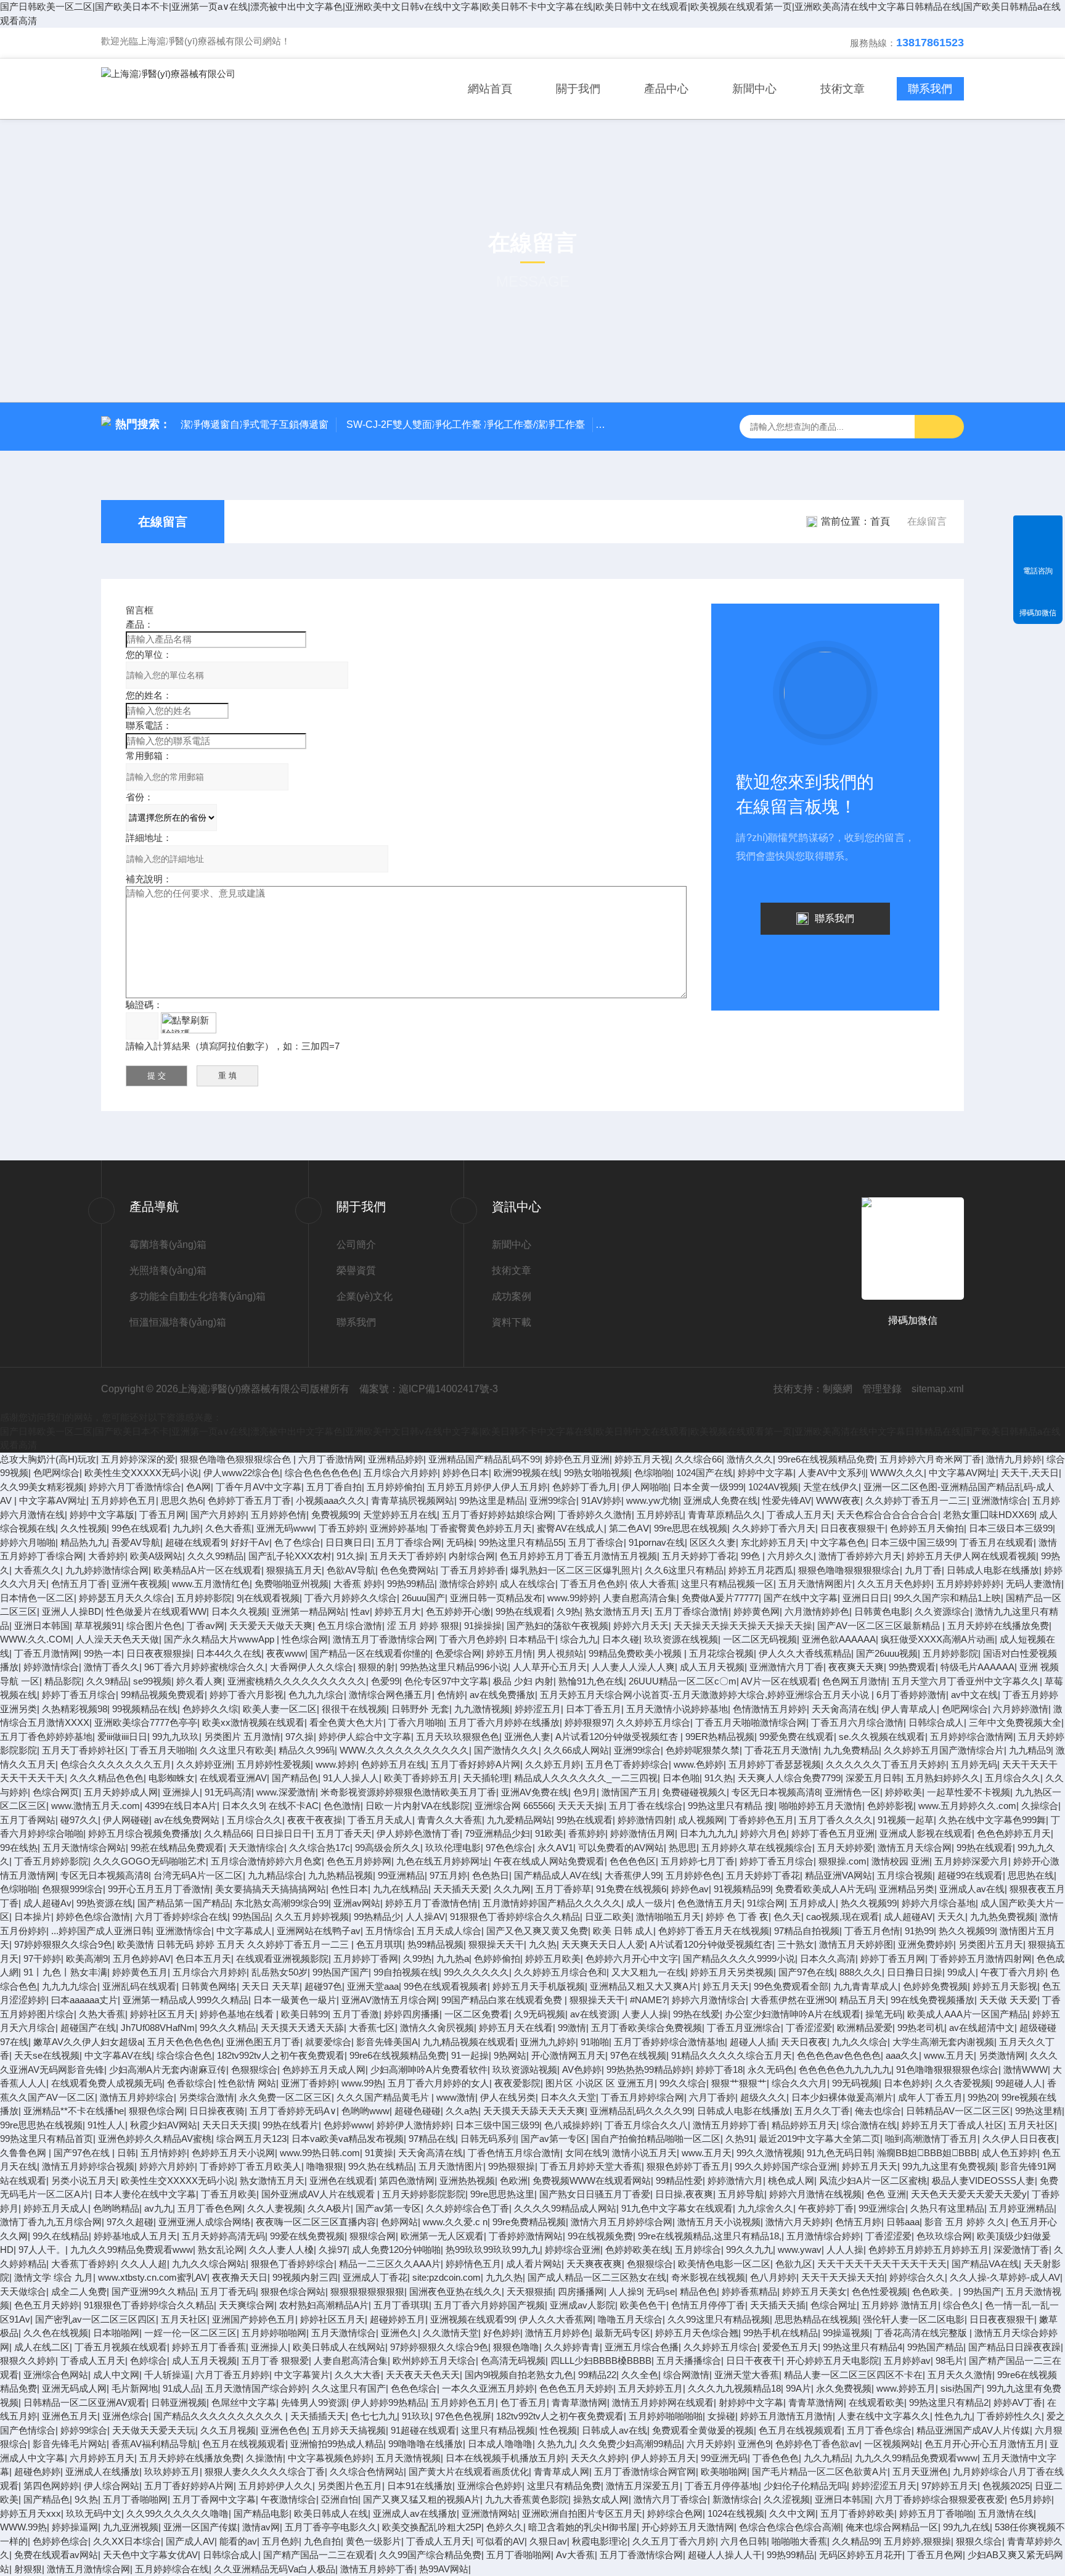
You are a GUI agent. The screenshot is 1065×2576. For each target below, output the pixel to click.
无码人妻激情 (1034, 1584)
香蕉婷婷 (587, 1833)
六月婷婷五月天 (102, 2458)
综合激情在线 (869, 2125)
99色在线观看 (140, 1528)
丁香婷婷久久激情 (595, 1515)
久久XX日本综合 (127, 2541)
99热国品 (251, 1917)
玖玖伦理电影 (453, 1848)
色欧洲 (514, 2180)
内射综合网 (472, 1556)
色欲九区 (794, 2264)
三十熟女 (796, 1944)
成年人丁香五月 (930, 2097)
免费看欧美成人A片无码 (825, 1889)
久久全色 (640, 2375)
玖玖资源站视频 (525, 2069)
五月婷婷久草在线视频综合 (757, 1848)
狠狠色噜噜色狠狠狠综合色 (237, 1459)
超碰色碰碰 (418, 2111)
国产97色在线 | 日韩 (95, 2153)
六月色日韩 (744, 2541)
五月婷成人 (813, 1903)
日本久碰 (621, 1639)
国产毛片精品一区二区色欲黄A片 (820, 2471)
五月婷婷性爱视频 (274, 1764)
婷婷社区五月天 (162, 2014)
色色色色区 (633, 1861)
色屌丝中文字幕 (244, 2402)
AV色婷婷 (582, 2069)
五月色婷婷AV (142, 1959)
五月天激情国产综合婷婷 (256, 2388)
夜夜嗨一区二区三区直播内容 (316, 2222)
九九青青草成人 (866, 1986)
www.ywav (800, 2250)
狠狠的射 (377, 1667)
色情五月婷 (858, 2222)
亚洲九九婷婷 (548, 2042)
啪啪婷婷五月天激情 (821, 1806)
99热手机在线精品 (781, 2333)
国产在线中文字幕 (801, 1598)
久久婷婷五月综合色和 (560, 1972)
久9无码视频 (540, 2014)
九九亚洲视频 (131, 2527)
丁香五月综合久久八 (646, 2125)
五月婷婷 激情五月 (900, 2305)
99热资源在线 (104, 1903)
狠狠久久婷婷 (28, 2361)
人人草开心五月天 (550, 1667)
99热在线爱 (696, 2014)
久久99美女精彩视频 (42, 1487)
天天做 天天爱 (1008, 2000)
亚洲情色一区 (852, 1792)
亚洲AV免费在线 (535, 1792)
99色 (752, 1556)
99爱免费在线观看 (797, 1737)
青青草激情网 (579, 2402)
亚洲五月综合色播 (642, 2347)
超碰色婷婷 (37, 2471)
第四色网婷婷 (51, 2486)
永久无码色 (771, 2069)
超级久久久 (763, 2097)
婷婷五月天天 (870, 2166)
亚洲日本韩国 (42, 1626)
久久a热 (462, 2111)
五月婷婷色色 (693, 1875)
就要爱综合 (328, 2042)
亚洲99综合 (553, 1500)
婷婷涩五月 (538, 1709)
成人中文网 (116, 2375)
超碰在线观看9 (195, 1542)
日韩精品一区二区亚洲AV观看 (85, 2402)
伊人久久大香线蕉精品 (805, 1653)
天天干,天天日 (1030, 1473)
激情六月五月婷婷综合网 (622, 2222)
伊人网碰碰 (126, 1820)
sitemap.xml (938, 1389)
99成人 (961, 1972)
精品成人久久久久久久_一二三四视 (586, 1778)
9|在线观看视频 (268, 1598)
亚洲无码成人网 (74, 2388)
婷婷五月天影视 (1005, 1986)
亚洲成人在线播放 (102, 2471)
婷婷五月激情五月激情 (786, 2416)
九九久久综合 (860, 2042)
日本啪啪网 (116, 2333)
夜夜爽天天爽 (856, 1667)
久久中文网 (792, 2513)
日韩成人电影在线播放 (993, 1570)
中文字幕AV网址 (962, 1473)
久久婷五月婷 (553, 1764)
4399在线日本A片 (181, 1806)
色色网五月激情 (855, 1681)
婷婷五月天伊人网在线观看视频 (971, 1556)
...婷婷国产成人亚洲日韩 (101, 1931)
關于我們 (578, 89)
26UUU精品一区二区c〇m (683, 1681)
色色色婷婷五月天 (1014, 1833)
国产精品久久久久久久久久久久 (219, 2416)
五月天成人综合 (449, 1931)
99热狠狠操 (512, 2166)
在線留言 (163, 522)
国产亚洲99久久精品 (153, 2291)
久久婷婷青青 (572, 2347)
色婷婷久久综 (210, 1709)
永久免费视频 (844, 2388)
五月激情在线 (1006, 2513)
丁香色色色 (776, 2458)
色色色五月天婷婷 (576, 2388)
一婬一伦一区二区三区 (190, 2333)
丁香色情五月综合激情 (514, 2153)
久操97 (333, 2250)
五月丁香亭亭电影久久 (331, 2527)
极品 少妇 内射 (523, 1681)
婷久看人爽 (199, 1681)
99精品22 (597, 2375)
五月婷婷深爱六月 (971, 1861)
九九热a (453, 1959)
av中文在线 (974, 1695)
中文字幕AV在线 (118, 2055)
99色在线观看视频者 (446, 1986)
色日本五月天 (203, 1959)
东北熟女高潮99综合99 (282, 1903)
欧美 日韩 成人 (623, 1931)
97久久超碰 (130, 2222)
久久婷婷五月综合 (653, 1722)
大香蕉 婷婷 (358, 1584)
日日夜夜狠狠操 (159, 1653)
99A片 (798, 2388)
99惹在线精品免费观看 (177, 1848)
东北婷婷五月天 (773, 1542)
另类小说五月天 (84, 2180)
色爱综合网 (458, 1653)
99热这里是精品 (492, 1500)
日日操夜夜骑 (217, 2111)
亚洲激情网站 (489, 2513)
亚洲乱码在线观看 (139, 1986)
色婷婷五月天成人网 (324, 2069)
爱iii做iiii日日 (122, 1737)
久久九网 (512, 1889)
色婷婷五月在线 (394, 1764)
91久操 (351, 1556)
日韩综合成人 (936, 1722)
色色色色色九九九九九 (845, 2069)
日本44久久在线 (229, 1653)
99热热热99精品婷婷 (649, 2069)
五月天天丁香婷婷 (407, 1556)
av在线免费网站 (188, 1820)
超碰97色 (323, 1986)
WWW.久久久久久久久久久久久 (404, 1750)
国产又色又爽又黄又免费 (537, 1931)
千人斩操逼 (167, 2375)
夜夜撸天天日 (240, 2277)
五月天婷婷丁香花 (699, 1556)
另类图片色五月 (350, 2486)
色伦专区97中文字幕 (446, 1681)
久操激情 (264, 2458)
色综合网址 (834, 2305)
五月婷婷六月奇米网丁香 (930, 1459)
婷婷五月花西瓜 (761, 1570)
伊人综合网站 (112, 2486)
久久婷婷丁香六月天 (774, 1528)
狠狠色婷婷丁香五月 (688, 2166)
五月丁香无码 (228, 2291)
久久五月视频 (228, 2430)
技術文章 (843, 89)
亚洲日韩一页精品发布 (496, 1598)
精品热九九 (84, 1542)
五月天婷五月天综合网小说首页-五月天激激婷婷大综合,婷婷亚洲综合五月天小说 (706, 1695)
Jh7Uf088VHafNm (158, 2028)
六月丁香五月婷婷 (232, 2375)
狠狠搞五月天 (294, 1570)
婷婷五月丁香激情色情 (431, 1903)
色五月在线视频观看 (800, 2430)
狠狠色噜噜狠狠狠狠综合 (849, 1570)
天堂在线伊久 (831, 1487)
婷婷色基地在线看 (238, 2014)
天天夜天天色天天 (423, 2375)
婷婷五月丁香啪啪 (936, 2513)
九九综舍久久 (765, 2208)
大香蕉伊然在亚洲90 (793, 2000)
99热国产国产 (341, 1972)
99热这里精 (1038, 2111)
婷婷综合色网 (675, 2513)
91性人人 (106, 2125)
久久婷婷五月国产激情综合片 (944, 1750)
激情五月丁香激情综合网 (384, 1639)
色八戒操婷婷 (572, 2125)
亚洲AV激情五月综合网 (389, 2000)
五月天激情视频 (408, 2458)
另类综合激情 (206, 2097)
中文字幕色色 (838, 1542)
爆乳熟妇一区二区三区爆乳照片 (575, 1570)
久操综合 (1040, 1806)
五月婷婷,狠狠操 (917, 2541)
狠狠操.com (843, 1861)
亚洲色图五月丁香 (263, 2042)
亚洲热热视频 (467, 2180)
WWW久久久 (897, 1473)
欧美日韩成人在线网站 (339, 2347)
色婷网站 (399, 2222)
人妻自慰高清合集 (640, 1598)
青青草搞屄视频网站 (413, 1500)
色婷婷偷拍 (497, 1959)
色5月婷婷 (1030, 2499)
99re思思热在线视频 (41, 2125)
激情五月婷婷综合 (137, 2097)
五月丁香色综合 (879, 2430)
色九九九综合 (316, 1695)
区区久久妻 (713, 1542)
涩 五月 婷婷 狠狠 (423, 1626)
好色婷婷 (502, 2333)
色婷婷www (348, 2125)
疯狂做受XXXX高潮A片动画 (938, 1639)
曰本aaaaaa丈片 (84, 2000)
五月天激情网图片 (815, 1584)
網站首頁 (490, 89)
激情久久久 (750, 1459)
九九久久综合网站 (209, 2264)
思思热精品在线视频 (816, 2319)
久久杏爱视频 (963, 2083)
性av (360, 1611)
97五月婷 (448, 1875)
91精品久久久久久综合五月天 (732, 2055)
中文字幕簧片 (302, 2375)
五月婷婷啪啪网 (274, 2333)
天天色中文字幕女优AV (150, 2555)
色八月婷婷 (773, 2277)
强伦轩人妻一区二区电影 (914, 2319)
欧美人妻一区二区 (280, 1709)
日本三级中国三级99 (913, 1542)
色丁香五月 (524, 2402)
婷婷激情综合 (51, 1667)
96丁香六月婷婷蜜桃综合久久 (205, 1667)
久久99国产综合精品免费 (430, 2555)
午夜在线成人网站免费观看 (549, 1861)
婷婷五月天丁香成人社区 (953, 2125)
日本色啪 (681, 1778)
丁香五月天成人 (380, 1820)
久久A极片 (329, 2208)
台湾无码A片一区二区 (198, 1875)
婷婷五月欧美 (553, 1959)
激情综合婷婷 (467, 1584)
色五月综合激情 (350, 1626)
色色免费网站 (408, 1570)
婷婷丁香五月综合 (79, 1695)
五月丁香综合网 (409, 1542)
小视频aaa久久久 (331, 1500)
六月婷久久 (790, 1556)
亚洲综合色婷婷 (490, 2486)
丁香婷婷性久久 (1009, 2416)
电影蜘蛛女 (172, 1778)
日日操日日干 (284, 1833)
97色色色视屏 (463, 2416)
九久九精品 (827, 2458)
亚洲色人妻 (527, 1737)
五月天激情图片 (451, 2166)
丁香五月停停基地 (722, 2486)
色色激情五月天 (710, 1903)
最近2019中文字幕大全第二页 (819, 2139)
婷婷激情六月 (735, 2180)
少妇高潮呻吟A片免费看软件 (429, 2069)
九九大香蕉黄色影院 (527, 2499)
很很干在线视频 (354, 1709)
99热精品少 (377, 1917)
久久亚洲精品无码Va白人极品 (275, 2569)
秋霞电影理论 (600, 2541)
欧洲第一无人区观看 (442, 2236)
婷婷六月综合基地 (939, 1903)
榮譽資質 (356, 1270)
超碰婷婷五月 (398, 2319)
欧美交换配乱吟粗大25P (432, 2527)
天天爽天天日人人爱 (603, 1944)
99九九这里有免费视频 (949, 2166)
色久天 (787, 1917)
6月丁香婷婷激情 (911, 1695)
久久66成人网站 (576, 1750)
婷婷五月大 (398, 1611)
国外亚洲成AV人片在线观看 (319, 2194)
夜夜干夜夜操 (315, 1820)
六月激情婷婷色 (817, 1611)
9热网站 (510, 2055)
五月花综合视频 (721, 1653)
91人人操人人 (351, 1778)
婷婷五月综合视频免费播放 (144, 1833)
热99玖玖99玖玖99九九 (493, 2250)
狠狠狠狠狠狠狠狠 (367, 2291)
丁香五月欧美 (229, 2194)
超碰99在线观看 (970, 1875)
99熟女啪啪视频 (597, 1473)
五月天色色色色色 (184, 2042)
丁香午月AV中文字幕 (259, 1487)
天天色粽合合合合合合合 (887, 1515)
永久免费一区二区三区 (285, 2097)
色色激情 (342, 1806)
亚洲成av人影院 (582, 2305)
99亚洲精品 (401, 1875)
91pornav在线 (657, 1542)
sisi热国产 (961, 2388)
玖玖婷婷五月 (172, 2471)
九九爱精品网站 (519, 1820)
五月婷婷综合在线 (172, 2569)
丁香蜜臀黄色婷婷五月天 (481, 1528)
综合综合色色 (184, 2055)
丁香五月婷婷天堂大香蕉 (591, 2166)
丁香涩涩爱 (809, 2028)
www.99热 (362, 2083)
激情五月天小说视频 (719, 2222)
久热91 (740, 2139)
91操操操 (483, 1626)
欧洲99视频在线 (526, 1473)
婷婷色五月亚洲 (577, 1459)
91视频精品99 (742, 1889)
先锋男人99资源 (314, 2402)
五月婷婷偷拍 (394, 1487)
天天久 (951, 1917)
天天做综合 (23, 2291)
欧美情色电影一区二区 (724, 2264)
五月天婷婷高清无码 (223, 2236)
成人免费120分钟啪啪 (396, 2250)
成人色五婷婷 (1010, 2153)
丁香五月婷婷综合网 (643, 2097)
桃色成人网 (791, 2180)
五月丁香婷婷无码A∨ (293, 2111)
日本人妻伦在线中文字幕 (145, 2194)
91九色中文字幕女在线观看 (677, 2208)
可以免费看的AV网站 (621, 1848)
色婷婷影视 (890, 1806)
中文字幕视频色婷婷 (329, 2458)
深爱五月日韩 (873, 1778)
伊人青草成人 (909, 1709)
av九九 (158, 2208)
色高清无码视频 (513, 2361)
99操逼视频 (846, 2333)
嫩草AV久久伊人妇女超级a (88, 2042)
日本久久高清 (828, 1959)
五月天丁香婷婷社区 (84, 1750)
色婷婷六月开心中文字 (632, 1959)
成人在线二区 (42, 2347)
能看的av (238, 2541)
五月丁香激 (356, 2014)
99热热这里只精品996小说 (454, 1667)
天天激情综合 (256, 1848)
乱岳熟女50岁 (280, 1972)
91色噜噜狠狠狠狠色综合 (947, 2069)
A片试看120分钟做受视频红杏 (618, 1737)
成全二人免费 (79, 2291)
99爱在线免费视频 (307, 2236)
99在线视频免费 (600, 2236)
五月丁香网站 (28, 1820)
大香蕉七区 (372, 2028)
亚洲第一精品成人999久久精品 (186, 2000)
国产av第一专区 (553, 2139)
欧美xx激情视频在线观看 (253, 1722)
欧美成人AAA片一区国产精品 (967, 2014)
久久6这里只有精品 (684, 1570)
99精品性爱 (679, 2180)
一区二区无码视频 (760, 1639)
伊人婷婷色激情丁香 (418, 1833)
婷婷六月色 (763, 1833)
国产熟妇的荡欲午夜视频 (557, 1626)
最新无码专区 (622, 2333)
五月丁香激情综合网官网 (645, 2471)
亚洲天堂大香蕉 (747, 2375)
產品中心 (666, 89)
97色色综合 (509, 1848)
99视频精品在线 (145, 1709)
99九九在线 (966, 2527)
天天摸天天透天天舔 (302, 2028)
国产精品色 (295, 1778)
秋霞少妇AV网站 (164, 2125)
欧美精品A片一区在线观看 (207, 1570)
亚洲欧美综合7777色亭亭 (146, 1722)
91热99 (919, 1931)
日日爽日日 (349, 1542)
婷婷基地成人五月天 (135, 2236)
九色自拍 (322, 2541)
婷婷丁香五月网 (893, 1959)
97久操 (300, 1737)
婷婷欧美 (904, 1792)
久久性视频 (84, 1528)
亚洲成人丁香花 (375, 2277)
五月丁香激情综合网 (641, 2555)
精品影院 (63, 1681)
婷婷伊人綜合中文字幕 (365, 1737)
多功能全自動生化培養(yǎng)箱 (198, 1296)
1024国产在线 (704, 1473)
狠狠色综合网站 (293, 2291)
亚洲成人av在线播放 (415, 2513)
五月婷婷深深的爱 (138, 1459)
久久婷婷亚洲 (204, 1764)
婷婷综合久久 (917, 2277)
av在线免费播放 (502, 1695)
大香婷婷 (107, 1556)
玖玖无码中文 (94, 2513)
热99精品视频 (435, 1944)
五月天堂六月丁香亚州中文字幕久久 (966, 1681)
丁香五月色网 (935, 2555)
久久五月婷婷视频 (312, 1917)
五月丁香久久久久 (836, 1820)
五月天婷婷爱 (845, 1848)
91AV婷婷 (601, 1500)
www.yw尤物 (652, 1500)
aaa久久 (902, 2055)
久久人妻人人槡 (281, 2250)
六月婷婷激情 (1021, 1709)
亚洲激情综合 (1000, 1500)
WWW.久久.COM (35, 1639)
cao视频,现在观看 (843, 1917)
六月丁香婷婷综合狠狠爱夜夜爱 (940, 2499)
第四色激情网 (407, 2180)
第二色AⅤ (629, 1528)
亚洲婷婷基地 (398, 1528)
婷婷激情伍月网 (643, 1833)
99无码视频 (855, 2083)
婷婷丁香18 (719, 2069)
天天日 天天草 (271, 1986)
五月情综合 (389, 1931)
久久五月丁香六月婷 (674, 2541)
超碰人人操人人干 (725, 2555)
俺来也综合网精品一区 (892, 2527)
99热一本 (103, 1653)
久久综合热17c (320, 1848)
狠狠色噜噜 (516, 2347)
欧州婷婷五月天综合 (434, 2361)
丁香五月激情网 (47, 1653)
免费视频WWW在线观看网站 (592, 2180)
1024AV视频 (773, 1487)
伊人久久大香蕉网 (556, 2319)
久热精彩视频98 (75, 1709)
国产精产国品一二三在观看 (319, 2555)
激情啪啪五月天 (668, 1917)
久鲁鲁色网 (24, 2153)
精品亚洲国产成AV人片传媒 (973, 2430)
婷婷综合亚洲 (573, 2250)
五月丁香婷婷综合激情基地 (669, 2042)
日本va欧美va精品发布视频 (348, 2139)
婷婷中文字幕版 (102, 1515)
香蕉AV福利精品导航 (154, 2444)
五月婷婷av (907, 2361)
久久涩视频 (787, 2499)
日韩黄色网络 (209, 1986)
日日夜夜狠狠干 (853, 1528)
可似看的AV (500, 2541)
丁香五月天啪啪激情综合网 (751, 1722)
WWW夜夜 (838, 1500)
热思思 (683, 1848)
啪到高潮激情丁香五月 (931, 2139)
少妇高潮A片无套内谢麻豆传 (168, 2069)
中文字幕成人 (244, 1931)
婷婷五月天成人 (56, 2208)
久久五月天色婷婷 (894, 1584)
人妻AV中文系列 (832, 1473)
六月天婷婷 (710, 2444)
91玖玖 (416, 2416)
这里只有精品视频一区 (727, 1584)
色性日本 (349, 1889)
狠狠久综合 (979, 2541)
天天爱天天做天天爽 (271, 1626)
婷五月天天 (726, 1986)
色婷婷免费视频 (935, 1986)
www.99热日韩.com (320, 2153)
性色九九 (953, 2416)
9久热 (86, 2499)
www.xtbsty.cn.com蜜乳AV (153, 2277)
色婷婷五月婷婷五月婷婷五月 (928, 2250)
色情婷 (451, 1695)
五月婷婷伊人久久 (275, 2486)
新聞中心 (754, 89)
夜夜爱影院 (517, 2083)
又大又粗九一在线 (648, 1972)
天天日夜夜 (804, 2042)
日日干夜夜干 (754, 2361)
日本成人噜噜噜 (500, 2444)
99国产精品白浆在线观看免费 (503, 2000)
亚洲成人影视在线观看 (926, 1833)
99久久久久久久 (476, 1972)
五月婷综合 (698, 2250)
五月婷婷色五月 (124, 1500)
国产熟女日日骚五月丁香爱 (595, 2194)
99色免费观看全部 (791, 1986)
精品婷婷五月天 (804, 2125)
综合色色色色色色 (322, 1473)
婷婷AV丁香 (1018, 2402)
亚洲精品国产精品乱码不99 (484, 1459)
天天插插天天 (318, 2416)
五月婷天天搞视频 (349, 2430)
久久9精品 (107, 1681)
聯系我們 (930, 89)
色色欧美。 (935, 2291)
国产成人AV (190, 2541)
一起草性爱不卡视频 (969, 1792)
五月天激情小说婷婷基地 (677, 1709)
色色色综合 (414, 2388)
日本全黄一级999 (708, 1487)
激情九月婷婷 (1014, 1459)
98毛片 (950, 2361)
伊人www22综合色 (242, 1473)
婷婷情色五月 (473, 2264)
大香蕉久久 (37, 1570)
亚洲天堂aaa (373, 1986)
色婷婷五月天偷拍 (927, 1528)
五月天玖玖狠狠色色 (458, 1737)
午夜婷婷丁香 (826, 2208)
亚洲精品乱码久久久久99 (641, 2111)
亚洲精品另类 (907, 1889)
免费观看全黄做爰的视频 (703, 2430)
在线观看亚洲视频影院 (282, 1959)
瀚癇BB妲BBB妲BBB (927, 2153)
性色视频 (558, 2430)
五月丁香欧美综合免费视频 (647, 2028)
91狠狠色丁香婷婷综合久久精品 (515, 1917)
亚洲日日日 (866, 1598)
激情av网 (261, 2527)
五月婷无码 (974, 1764)
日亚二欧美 (608, 1917)
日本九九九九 (708, 1833)
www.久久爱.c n (455, 2222)
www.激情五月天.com (96, 1806)
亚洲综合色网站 (56, 2375)
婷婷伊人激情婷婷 (414, 2125)
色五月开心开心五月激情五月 (985, 2444)
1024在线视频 (736, 2513)
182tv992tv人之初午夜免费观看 (281, 2055)
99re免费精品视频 (529, 2222)
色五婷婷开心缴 (458, 1611)
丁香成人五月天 (799, 1515)
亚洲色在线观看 (342, 2180)
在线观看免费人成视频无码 (107, 2083)
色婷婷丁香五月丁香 (249, 1500)
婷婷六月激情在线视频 (815, 2194)
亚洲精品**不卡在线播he (74, 2111)
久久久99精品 (215, 1556)
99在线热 (19, 1848)
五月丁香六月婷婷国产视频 (489, 2305)
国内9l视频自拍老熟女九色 (519, 2375)
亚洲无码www (285, 1528)
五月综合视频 (905, 1875)
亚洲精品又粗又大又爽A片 (644, 1986)
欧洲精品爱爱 (865, 2028)
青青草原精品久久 (725, 1515)
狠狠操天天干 (496, 1944)
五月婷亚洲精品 (1022, 2208)
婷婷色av (690, 1889)
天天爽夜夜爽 (594, 2264)
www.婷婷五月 (906, 2388)
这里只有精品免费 (564, 2486)
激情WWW (1026, 2069)
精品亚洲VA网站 (839, 1875)
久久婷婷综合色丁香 (467, 2208)
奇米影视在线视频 (708, 2277)
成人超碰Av (47, 1903)
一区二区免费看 (477, 2014)
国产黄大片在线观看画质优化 (469, 2471)
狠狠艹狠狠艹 (739, 2083)
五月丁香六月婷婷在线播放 (504, 1722)
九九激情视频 (482, 1709)
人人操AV (425, 1917)
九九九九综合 (70, 1986)
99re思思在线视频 (691, 1528)
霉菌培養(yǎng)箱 (168, 1245)
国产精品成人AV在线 (557, 1875)
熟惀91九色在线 (591, 1681)
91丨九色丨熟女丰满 (65, 1972)
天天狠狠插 (530, 2291)
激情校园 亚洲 (900, 1861)
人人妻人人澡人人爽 (633, 1667)
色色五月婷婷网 (359, 1861)
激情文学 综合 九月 (54, 2277)
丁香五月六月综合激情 (857, 1722)
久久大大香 (358, 2375)
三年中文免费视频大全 (1015, 1722)
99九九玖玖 (176, 1737)
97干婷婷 (42, 1959)
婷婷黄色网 (757, 1611)
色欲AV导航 (351, 1570)
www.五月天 (949, 2055)
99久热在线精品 (381, 2166)
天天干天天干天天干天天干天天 (882, 2264)
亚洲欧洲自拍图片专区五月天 (582, 2513)
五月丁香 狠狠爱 (275, 2361)
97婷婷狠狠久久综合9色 (63, 1944)
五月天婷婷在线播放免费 (998, 1626)
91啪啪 (595, 2042)
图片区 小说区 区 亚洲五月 (600, 2083)
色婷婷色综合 (60, 2541)
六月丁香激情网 (331, 1459)
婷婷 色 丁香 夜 (737, 1917)
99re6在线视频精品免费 (826, 1459)
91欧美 (549, 1833)
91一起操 (470, 2055)
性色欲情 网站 (247, 2083)
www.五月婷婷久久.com (967, 1806)
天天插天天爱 (461, 1889)
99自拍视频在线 (406, 1972)
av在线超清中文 (982, 2028)
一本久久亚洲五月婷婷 (488, 2388)
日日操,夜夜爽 (684, 2194)
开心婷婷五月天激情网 (688, 2527)
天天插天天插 (778, 2305)
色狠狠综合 (254, 2069)
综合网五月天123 (251, 2139)
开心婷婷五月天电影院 (833, 2361)
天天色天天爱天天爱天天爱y (969, 2194)
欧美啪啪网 (724, 2471)
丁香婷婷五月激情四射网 (981, 1959)
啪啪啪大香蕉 (799, 2541)
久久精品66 (227, 1833)
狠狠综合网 (373, 2236)
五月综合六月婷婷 (401, 1473)
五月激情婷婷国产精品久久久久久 (552, 1903)
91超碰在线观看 (423, 2430)
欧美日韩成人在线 (331, 2513)
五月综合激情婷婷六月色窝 (266, 1861)
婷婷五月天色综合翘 (697, 2333)
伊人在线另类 (508, 2097)
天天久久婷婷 (598, 2458)
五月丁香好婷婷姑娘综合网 (497, 1515)
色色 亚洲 (886, 2194)
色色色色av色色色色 (839, 2055)
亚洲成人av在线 (972, 1889)
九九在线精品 (401, 1889)
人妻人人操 (645, 2014)
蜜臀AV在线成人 (570, 1528)
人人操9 (625, 2291)
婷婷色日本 (466, 1473)
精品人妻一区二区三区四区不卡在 (853, 2375)
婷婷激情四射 (645, 1820)
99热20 (982, 2097)
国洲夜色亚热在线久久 (455, 2291)
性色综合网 (305, 1639)
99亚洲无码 (724, 2458)
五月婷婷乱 (660, 1515)
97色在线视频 (638, 2055)
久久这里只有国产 (349, 2388)
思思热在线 (1031, 1875)
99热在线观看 (524, 1611)
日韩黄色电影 (882, 1611)
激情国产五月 (629, 1792)
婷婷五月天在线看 (516, 2028)
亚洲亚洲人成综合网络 (205, 2222)
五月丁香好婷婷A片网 (475, 1764)
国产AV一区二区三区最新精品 (880, 1626)
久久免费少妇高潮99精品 (630, 2444)
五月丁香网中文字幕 (214, 2499)
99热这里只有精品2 (949, 2402)
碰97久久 (79, 1820)
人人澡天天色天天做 (117, 1639)
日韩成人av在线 (614, 2430)
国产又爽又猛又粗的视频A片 (422, 2499)
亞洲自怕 (340, 2499)
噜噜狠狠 (325, 2166)
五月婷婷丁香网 (366, 1959)
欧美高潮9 (87, 1959)
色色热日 (491, 1875)
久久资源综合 (942, 1611)
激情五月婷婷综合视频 (88, 2166)
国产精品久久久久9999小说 (739, 1959)
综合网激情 (686, 2375)
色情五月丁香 (79, 1584)
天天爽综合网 (247, 2305)
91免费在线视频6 (631, 1889)
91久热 (719, 1778)
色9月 (585, 1792)
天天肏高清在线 (844, 1709)
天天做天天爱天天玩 (154, 2430)
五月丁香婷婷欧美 (857, 2513)
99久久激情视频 (769, 2153)
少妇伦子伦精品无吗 (805, 2486)
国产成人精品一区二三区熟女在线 (597, 2277)
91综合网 (766, 1903)
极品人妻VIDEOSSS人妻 (983, 2180)
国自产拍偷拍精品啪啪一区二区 (656, 2139)
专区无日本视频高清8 (776, 1792)
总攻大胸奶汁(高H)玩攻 (48, 1459)
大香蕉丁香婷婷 (84, 2264)
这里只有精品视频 (498, 2430)
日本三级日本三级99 (1011, 1528)
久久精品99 (855, 2541)
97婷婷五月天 (949, 2486)
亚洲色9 (754, 2444)
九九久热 (504, 2277)
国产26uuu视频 (887, 1653)
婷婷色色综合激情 (93, 1917)
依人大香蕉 (653, 1584)
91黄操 (379, 2153)
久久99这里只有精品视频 (719, 2319)
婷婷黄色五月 (140, 1972)
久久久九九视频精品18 (734, 2388)
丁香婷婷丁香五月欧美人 (251, 2166)
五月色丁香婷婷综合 (627, 1764)
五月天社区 (1031, 2125)
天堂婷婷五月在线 (400, 1515)
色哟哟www (365, 2111)
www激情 (456, 2097)
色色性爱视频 (879, 2291)
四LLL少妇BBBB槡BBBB (601, 2361)
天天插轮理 (486, 1778)
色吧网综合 (56, 1473)
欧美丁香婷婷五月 (421, 1778)
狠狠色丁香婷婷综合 (292, 2264)
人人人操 (845, 2250)
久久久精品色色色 (107, 1778)
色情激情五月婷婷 (770, 1709)
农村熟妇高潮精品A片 (324, 2305)
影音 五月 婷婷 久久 (965, 2222)
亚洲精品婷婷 (396, 1459)
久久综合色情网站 (367, 2471)
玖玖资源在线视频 (681, 1639)
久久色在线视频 (56, 2333)
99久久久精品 (228, 2028)
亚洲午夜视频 (139, 1584)
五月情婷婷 (164, 2153)
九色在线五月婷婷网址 (443, 1861)
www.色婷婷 (699, 1764)
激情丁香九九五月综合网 (51, 2222)
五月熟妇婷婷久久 (943, 1778)
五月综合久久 (1013, 1778)
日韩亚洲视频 (179, 2402)
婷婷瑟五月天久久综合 (125, 1598)
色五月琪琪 (379, 1944)
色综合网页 (56, 1792)
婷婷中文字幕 (765, 1473)
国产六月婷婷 (218, 1515)
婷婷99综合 (84, 2430)
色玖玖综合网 (944, 2236)
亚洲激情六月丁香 (786, 1667)
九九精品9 (1030, 1750)
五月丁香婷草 (563, 1889)
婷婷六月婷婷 (167, 2166)
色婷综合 (149, 2361)
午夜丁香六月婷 (1013, 1972)
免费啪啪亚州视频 (292, 1584)
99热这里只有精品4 (863, 2347)
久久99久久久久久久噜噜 (177, 2513)
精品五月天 (863, 2000)
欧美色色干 (643, 2305)
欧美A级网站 (156, 1556)
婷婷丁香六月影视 (247, 1695)
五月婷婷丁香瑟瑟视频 (775, 1764)
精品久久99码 (307, 1750)
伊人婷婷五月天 (663, 2458)
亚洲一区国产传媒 (200, 2527)
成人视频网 (701, 1820)
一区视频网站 (892, 2444)
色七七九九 (374, 2416)
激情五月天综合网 (915, 1848)
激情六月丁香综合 (671, 2499)
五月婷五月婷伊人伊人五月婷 (487, 1487)
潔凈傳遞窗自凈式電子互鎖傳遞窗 (255, 425)
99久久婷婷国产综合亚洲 (786, 2166)
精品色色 (698, 2291)
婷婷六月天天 (641, 1626)
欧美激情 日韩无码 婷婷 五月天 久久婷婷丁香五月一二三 (234, 1944)
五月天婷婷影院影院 (424, 2194)
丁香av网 (206, 1626)
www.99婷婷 (573, 1598)
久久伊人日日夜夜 (1019, 2139)
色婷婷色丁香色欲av (817, 2444)
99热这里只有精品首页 (47, 2139)
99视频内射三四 (305, 2277)
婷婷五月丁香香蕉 (209, 2347)
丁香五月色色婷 (593, 1584)
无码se (661, 2291)
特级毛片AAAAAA (977, 1667)
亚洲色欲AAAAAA (839, 1639)
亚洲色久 (399, 2333)
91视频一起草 (906, 1820)
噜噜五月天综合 (630, 2319)
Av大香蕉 (575, 2555)
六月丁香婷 (712, 2097)
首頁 (880, 521)
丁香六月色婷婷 (472, 1639)
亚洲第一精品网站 (309, 1611)
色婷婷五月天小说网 (233, 2153)
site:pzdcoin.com (447, 2277)
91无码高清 (228, 1792)
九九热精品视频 (341, 1875)
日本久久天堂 (568, 2097)
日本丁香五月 (594, 1709)
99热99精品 (411, 1584)
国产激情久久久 (506, 1750)
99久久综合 (683, 2083)
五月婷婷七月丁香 (698, 1861)
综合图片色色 (154, 1626)
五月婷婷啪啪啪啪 (666, 2416)
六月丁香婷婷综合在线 (181, 1917)
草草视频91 (98, 1626)
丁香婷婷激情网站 (526, 2236)
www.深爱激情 (286, 1792)
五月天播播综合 (689, 2361)
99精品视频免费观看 (163, 1695)
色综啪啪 (653, 1473)
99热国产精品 (935, 2347)
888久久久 (861, 1972)
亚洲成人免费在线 (720, 1500)
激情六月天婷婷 (798, 2222)
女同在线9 (586, 2153)
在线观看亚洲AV (233, 1778)
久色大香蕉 (228, 1528)
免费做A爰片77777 (720, 1598)
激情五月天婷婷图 (856, 1944)
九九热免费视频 (1002, 1917)
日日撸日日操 (915, 1972)
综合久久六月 (799, 2083)
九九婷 (186, 1528)
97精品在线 (432, 2139)
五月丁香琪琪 (401, 2305)
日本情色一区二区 (37, 1598)
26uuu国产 (423, 1598)
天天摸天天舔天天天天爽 (534, 2111)
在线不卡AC (294, 1806)
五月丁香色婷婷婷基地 (46, 1737)
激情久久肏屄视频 (437, 2028)
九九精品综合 (275, 1875)
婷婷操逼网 (75, 2527)
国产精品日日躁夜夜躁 (1014, 2347)
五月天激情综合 (344, 2333)
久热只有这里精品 (947, 2208)
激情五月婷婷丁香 (730, 2125)
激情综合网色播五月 (390, 1695)
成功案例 (512, 1296)
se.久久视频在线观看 (882, 1737)
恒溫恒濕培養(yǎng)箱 (178, 1322)
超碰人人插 (753, 2042)
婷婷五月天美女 (814, 2291)
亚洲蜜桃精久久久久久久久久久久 (297, 1681)
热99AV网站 (444, 2569)
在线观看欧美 (876, 2402)
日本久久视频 (239, 1611)
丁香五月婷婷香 (473, 1570)
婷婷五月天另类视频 (732, 1972)
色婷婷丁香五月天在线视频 (714, 1931)
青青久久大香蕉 (450, 1820)
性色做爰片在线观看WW (156, 1611)
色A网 (198, 1487)
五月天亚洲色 (920, 2471)
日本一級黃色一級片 (295, 2000)
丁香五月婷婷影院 (51, 1861)
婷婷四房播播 (412, 2014)
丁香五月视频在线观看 (121, 2347)
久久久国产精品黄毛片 (384, 2097)
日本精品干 (532, 1639)
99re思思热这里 (502, 2194)
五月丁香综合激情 (692, 1611)
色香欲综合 (190, 2083)
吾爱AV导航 (136, 1542)
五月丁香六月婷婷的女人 (439, 2083)
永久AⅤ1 (555, 1848)
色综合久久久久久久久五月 (116, 1764)
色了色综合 (297, 1542)
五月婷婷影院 (204, 1598)
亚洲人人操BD (71, 1611)
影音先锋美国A (387, 2042)
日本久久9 (243, 1806)
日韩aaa (903, 2222)
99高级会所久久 (388, 1848)
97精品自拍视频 (807, 1931)
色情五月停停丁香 (708, 2305)
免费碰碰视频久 (694, 1792)
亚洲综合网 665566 (514, 1806)
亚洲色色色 (284, 2430)
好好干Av (250, 1542)
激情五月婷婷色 (557, 2333)
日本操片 (33, 1917)
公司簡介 (356, 1245)
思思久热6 (182, 1500)
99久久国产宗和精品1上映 (947, 1598)
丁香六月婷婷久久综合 (351, 1598)
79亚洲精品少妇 (497, 1833)
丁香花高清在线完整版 (922, 2333)
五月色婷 (280, 2541)
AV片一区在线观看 (779, 1681)
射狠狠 (28, 2569)
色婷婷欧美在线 (638, 2250)
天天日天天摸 (230, 2125)
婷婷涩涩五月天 (884, 2486)
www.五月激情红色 (211, 1584)
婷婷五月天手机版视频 (539, 1986)
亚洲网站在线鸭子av (319, 1931)
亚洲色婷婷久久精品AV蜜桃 (155, 2139)
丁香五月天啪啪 (162, 1750)
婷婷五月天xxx (31, 2513)
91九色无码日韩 (839, 2153)
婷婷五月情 (509, 1653)
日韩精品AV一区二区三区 (958, 2111)
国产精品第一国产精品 (184, 1903)
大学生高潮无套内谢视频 (943, 2042)
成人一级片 (649, 1903)
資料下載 (512, 1322)
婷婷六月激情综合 (709, 2000)
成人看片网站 (534, 2264)
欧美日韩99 (304, 2014)
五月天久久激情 (960, 2375)
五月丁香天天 (344, 1833)
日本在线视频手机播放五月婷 (506, 2458)
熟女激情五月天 (617, 1611)
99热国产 (982, 2291)
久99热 (417, 1959)
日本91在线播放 (420, 2486)
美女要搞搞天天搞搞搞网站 (271, 1889)
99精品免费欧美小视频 (636, 1653)
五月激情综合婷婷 (823, 2236)
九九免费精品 (851, 1750)
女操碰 (721, 2416)
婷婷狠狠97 (588, 1722)
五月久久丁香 (822, 2111)
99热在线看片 (291, 2125)
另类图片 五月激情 (242, 1737)
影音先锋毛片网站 (70, 2444)
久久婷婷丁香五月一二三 (916, 1500)
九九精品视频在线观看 (469, 2042)
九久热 (543, 1944)
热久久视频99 (869, 1903)
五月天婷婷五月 (651, 2388)
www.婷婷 (336, 1764)
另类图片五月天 (991, 1944)
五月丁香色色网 (210, 2208)
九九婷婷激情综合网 (107, 1570)
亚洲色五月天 (70, 2416)
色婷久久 (505, 2527)
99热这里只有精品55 (521, 1542)
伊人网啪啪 (645, 1487)
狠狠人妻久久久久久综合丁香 (265, 2471)
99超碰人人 (1019, 2083)
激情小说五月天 (644, 2153)
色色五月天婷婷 (47, 2305)
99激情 (572, 2028)
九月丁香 (923, 1570)
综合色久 (961, 2305)
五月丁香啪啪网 (135, 2499)
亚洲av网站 (357, 1903)
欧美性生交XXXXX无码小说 (141, 1473)
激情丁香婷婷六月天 (860, 1556)
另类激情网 (1002, 2055)
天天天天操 (581, 1806)
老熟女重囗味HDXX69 (989, 1515)
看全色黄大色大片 (346, 1722)
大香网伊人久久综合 (312, 1667)
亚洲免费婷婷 (926, 1944)
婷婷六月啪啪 (28, 1542)
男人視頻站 (561, 1653)
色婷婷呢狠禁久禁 (703, 1750)
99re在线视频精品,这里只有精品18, (710, 2236)
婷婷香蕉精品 (749, 2291)
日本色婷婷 (907, 2083)
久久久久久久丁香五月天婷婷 (886, 1764)
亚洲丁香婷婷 (309, 2083)
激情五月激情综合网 (88, 2569)
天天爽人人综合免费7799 (789, 1778)
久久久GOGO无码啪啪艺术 (149, 1861)
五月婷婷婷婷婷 (969, 1584)
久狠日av (548, 2541)
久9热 (568, 1611)
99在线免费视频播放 (932, 2000)
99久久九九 (749, 2250)
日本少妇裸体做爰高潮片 (842, 2097)
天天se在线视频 (47, 2055)
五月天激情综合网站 (84, 1848)
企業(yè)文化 (365, 1296)
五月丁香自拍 (334, 1487)
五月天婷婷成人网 (121, 1792)
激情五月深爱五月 (643, 2486)
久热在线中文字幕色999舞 (992, 1820)
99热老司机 (921, 2028)
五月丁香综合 (596, 1542)
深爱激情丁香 (1021, 2250)
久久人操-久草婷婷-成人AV (1005, 2277)
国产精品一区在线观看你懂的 (370, 1653)
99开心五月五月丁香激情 (159, 1889)
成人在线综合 (528, 1584)
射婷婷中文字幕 (751, 2402)
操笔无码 (884, 2014)
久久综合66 (698, 1459)
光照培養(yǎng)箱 (168, 1270)
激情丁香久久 (112, 1667)
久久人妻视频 (275, 2208)
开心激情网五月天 (568, 2055)
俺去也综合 (878, 2111)
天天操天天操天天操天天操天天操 (743, 1626)
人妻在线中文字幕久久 (884, 2416)
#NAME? (648, 2000)
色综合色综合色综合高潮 (790, 2527)
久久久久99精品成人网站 (565, 2208)
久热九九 (556, 2444)
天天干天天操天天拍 (843, 2277)
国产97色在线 (806, 1972)
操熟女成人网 (601, 2499)
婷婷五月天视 (642, 1459)
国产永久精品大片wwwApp (220, 1639)
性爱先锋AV (787, 1500)
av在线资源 (594, 2014)
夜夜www (286, 1653)
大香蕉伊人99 (633, 1875)
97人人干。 (42, 2250)
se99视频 (152, 1681)
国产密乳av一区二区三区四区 (96, 2319)
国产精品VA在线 (985, 2264)
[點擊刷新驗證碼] (189, 1023)
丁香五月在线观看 (997, 1542)
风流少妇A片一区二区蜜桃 (873, 2180)
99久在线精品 (61, 2236)
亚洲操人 (181, 1792)
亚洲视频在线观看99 (472, 2319)
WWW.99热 (23, 2527)
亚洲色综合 (125, 2416)
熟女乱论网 (221, 2250)
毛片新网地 (135, 2388)
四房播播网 (581, 2291)
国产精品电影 (261, 2513)
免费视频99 (335, 1515)
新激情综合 (736, 2499)
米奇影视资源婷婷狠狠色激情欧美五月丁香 (408, 1792)
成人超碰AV (908, 1917)
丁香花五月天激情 (781, 1750)
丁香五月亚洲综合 (744, 2028)
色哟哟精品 (116, 2208)
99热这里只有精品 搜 (731, 1806)
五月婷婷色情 (279, 1515)
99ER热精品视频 (720, 1737)
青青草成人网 (561, 2471)
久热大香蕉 (102, 2014)
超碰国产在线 (88, 2028)
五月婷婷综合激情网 (972, 1737)
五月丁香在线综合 (646, 1806)
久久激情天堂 (451, 2333)
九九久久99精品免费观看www (132, 2250)
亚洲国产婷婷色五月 (254, 2319)
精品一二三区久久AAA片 (390, 2264)
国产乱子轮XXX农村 (290, 1556)
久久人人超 (144, 2264)
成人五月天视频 (712, 1667)
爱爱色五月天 (790, 2347)
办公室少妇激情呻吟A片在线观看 (793, 2014)
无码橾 (460, 1542)
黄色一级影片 (373, 2541)
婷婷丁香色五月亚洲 (833, 1833)
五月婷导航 (741, 2194)
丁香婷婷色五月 (761, 1820)
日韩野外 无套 (420, 1709)
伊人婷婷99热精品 (389, 2402)
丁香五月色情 (872, 1931)
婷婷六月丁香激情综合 (135, 1487)
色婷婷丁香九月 (585, 1487)
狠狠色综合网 (157, 2111)
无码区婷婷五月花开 (861, 2555)
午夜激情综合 (288, 2499)
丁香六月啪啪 (416, 1722)
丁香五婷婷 (342, 1528)
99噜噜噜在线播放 (426, 2444)
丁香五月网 (162, 1515)
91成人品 (182, 2388)
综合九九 (579, 1639)
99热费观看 (912, 1667)
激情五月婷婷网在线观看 (663, 2402)
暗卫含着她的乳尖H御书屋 (582, 2527)
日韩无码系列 (488, 2139)
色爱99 (385, 1681)
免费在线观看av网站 (56, 2555)
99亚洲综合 (882, 2208)
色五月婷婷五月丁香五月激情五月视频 (578, 1556)
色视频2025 (1006, 2486)
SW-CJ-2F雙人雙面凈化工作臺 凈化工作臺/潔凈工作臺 (466, 425)
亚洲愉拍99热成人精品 (337, 2444)
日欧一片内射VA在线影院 (418, 1806)
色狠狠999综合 (72, 1889)
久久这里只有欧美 (237, 1750)
